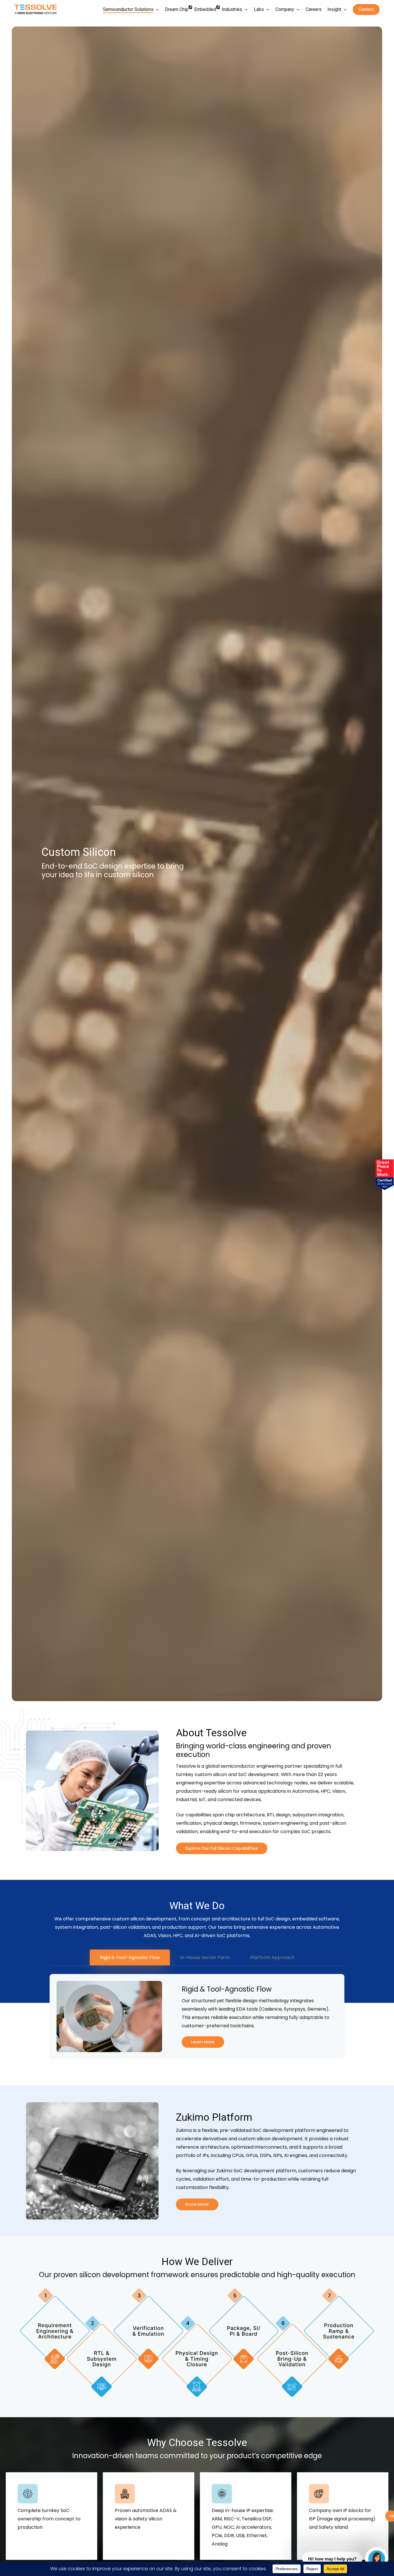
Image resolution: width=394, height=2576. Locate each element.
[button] (222, 1849)
